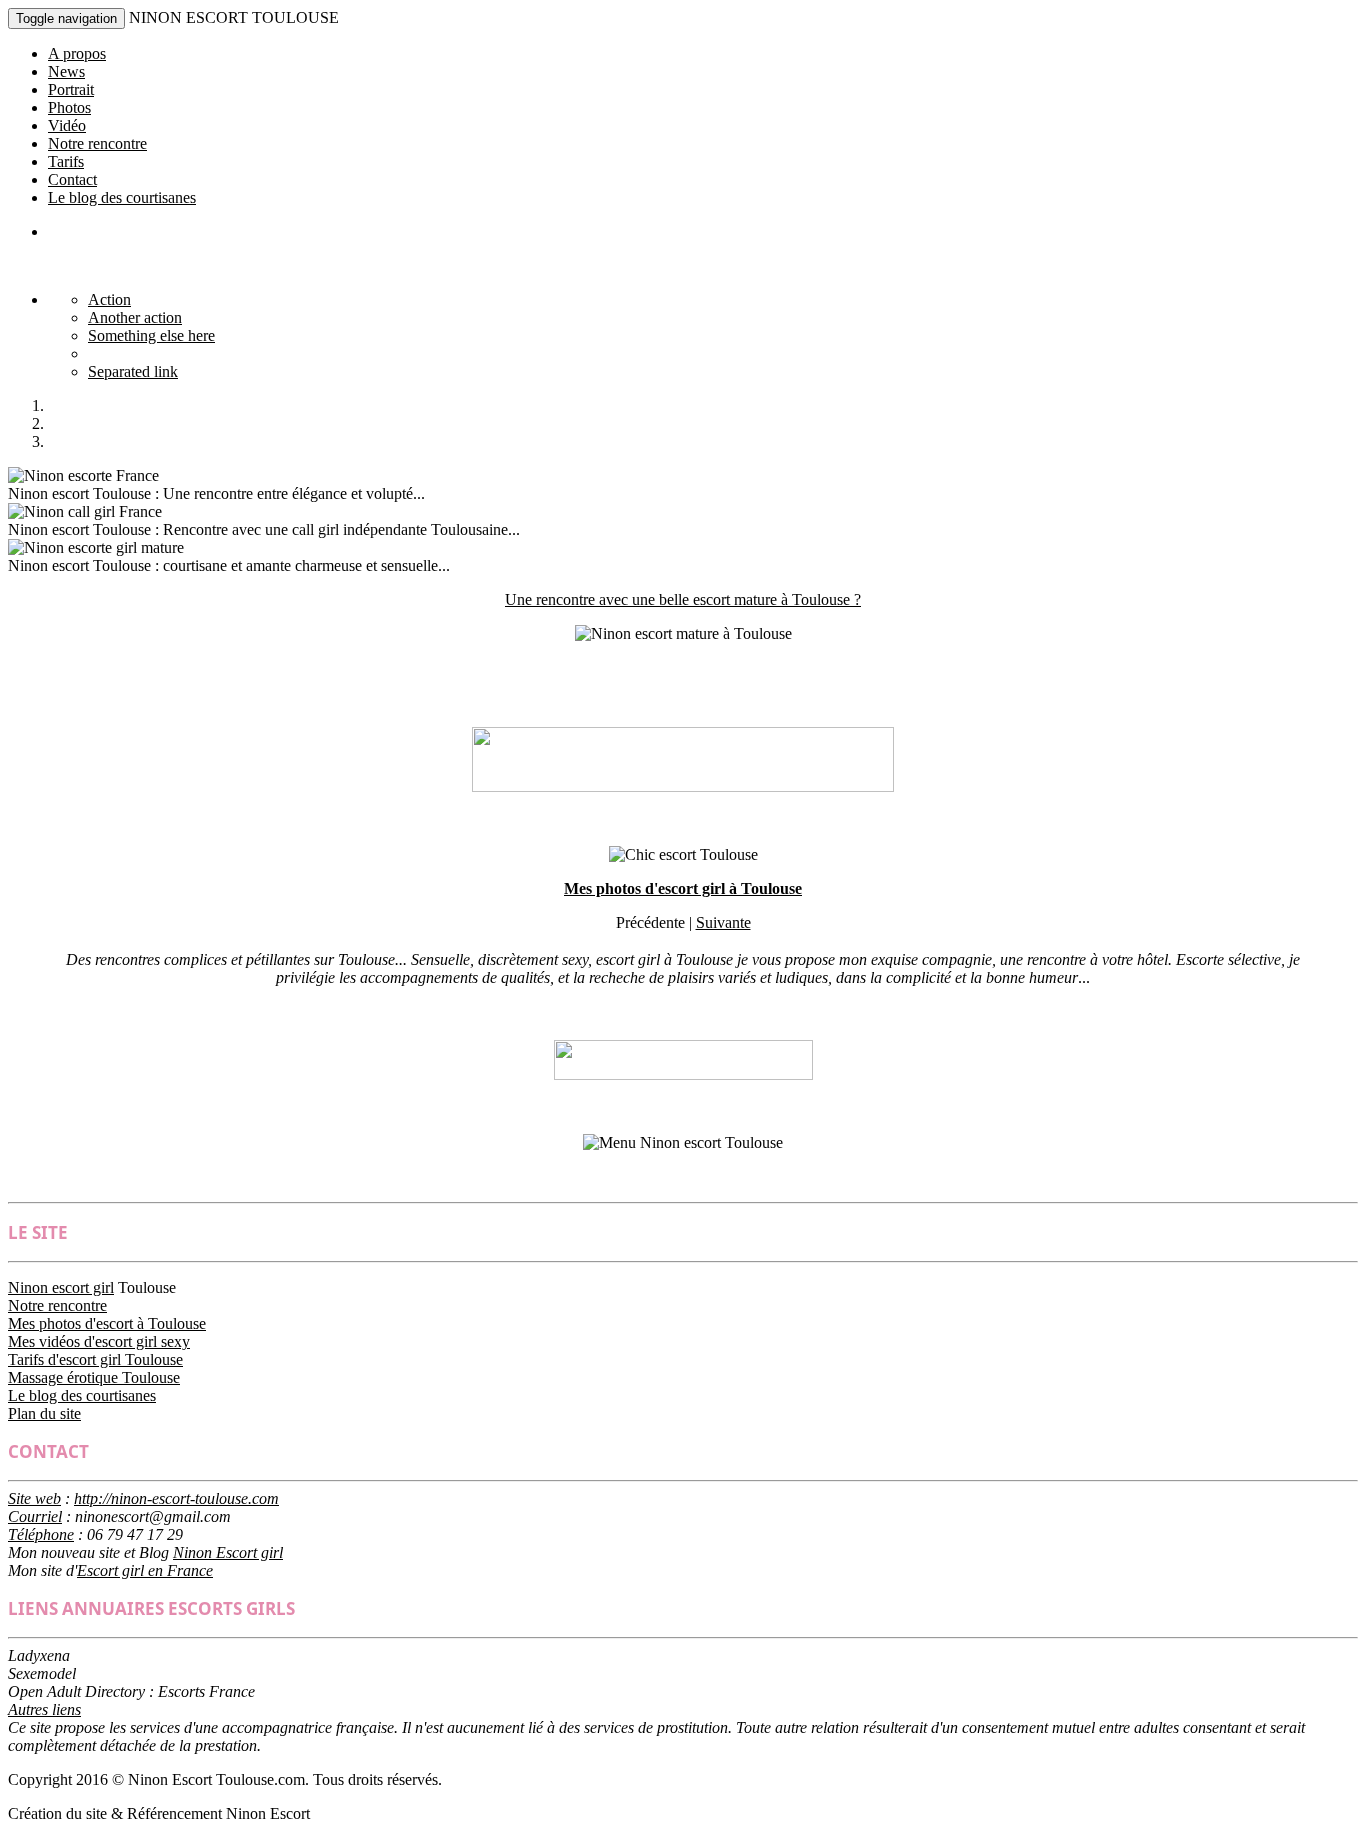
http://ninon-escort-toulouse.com (176, 1498)
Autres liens (44, 1709)
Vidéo (67, 125)
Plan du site (44, 1413)
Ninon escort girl (61, 1287)
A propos (77, 53)
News (66, 71)
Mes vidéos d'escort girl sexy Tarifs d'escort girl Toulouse (99, 1350)
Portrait (71, 89)
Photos (69, 107)
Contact (72, 179)
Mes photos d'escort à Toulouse (107, 1323)
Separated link (133, 371)
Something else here (151, 335)
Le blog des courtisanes (122, 197)
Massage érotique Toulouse (94, 1377)
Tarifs (66, 161)
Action (109, 299)
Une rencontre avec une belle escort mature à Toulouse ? (683, 599)
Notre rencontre (97, 143)
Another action (135, 317)
